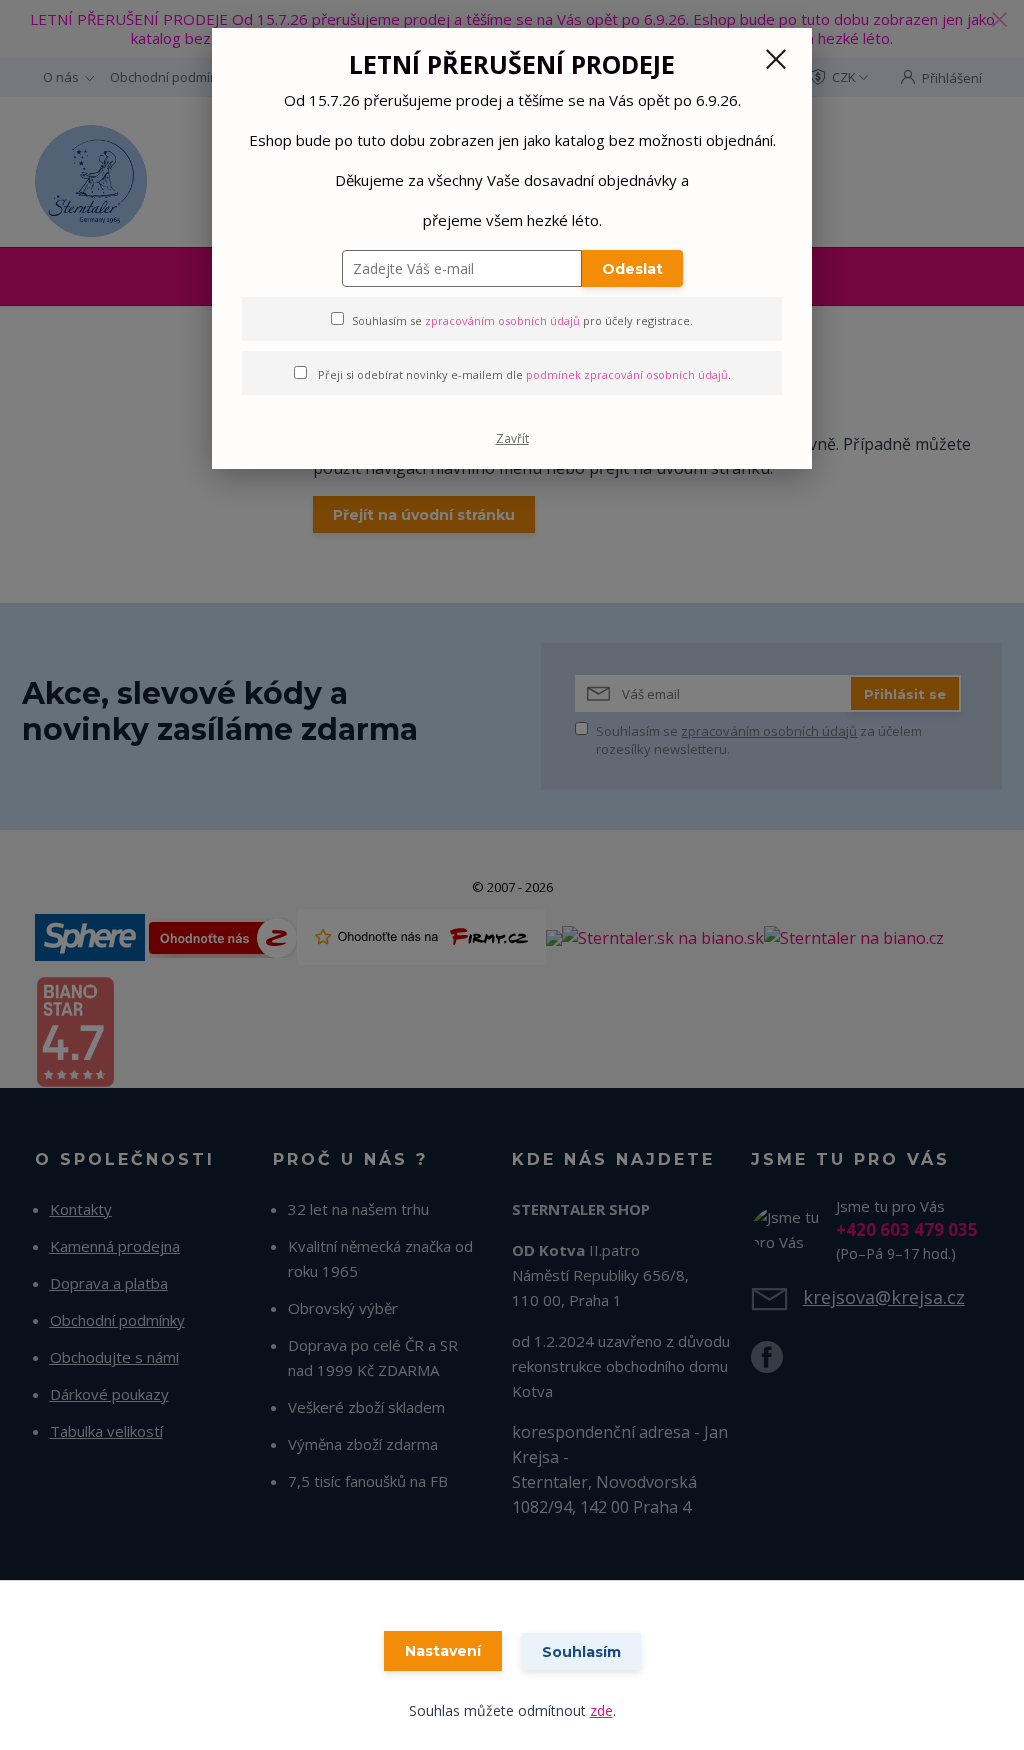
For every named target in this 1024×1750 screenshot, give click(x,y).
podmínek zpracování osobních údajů (627, 374)
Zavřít (512, 438)
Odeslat (632, 269)
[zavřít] (776, 59)
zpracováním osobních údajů (502, 320)
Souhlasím (581, 1652)
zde (601, 1710)
